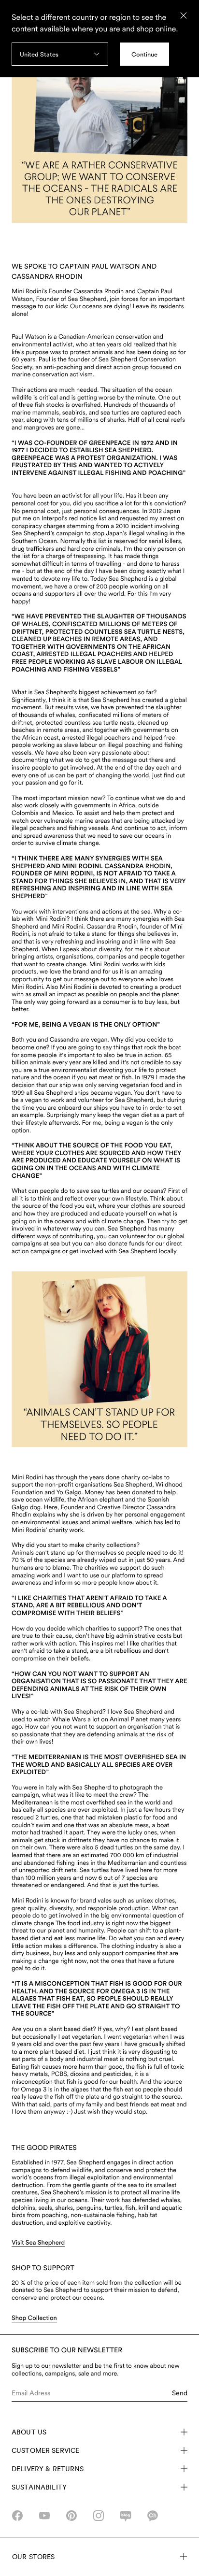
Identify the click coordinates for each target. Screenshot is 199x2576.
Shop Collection (34, 2318)
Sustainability (39, 2487)
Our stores (33, 2557)
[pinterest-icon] (71, 2516)
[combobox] (60, 54)
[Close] (184, 15)
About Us (29, 2432)
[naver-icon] (126, 2516)
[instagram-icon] (99, 2516)
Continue (144, 54)
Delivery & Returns (48, 2469)
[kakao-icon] (153, 2516)
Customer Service (45, 2450)
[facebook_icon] (17, 2516)
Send (180, 2393)
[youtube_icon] (44, 2516)
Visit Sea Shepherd (38, 2243)
